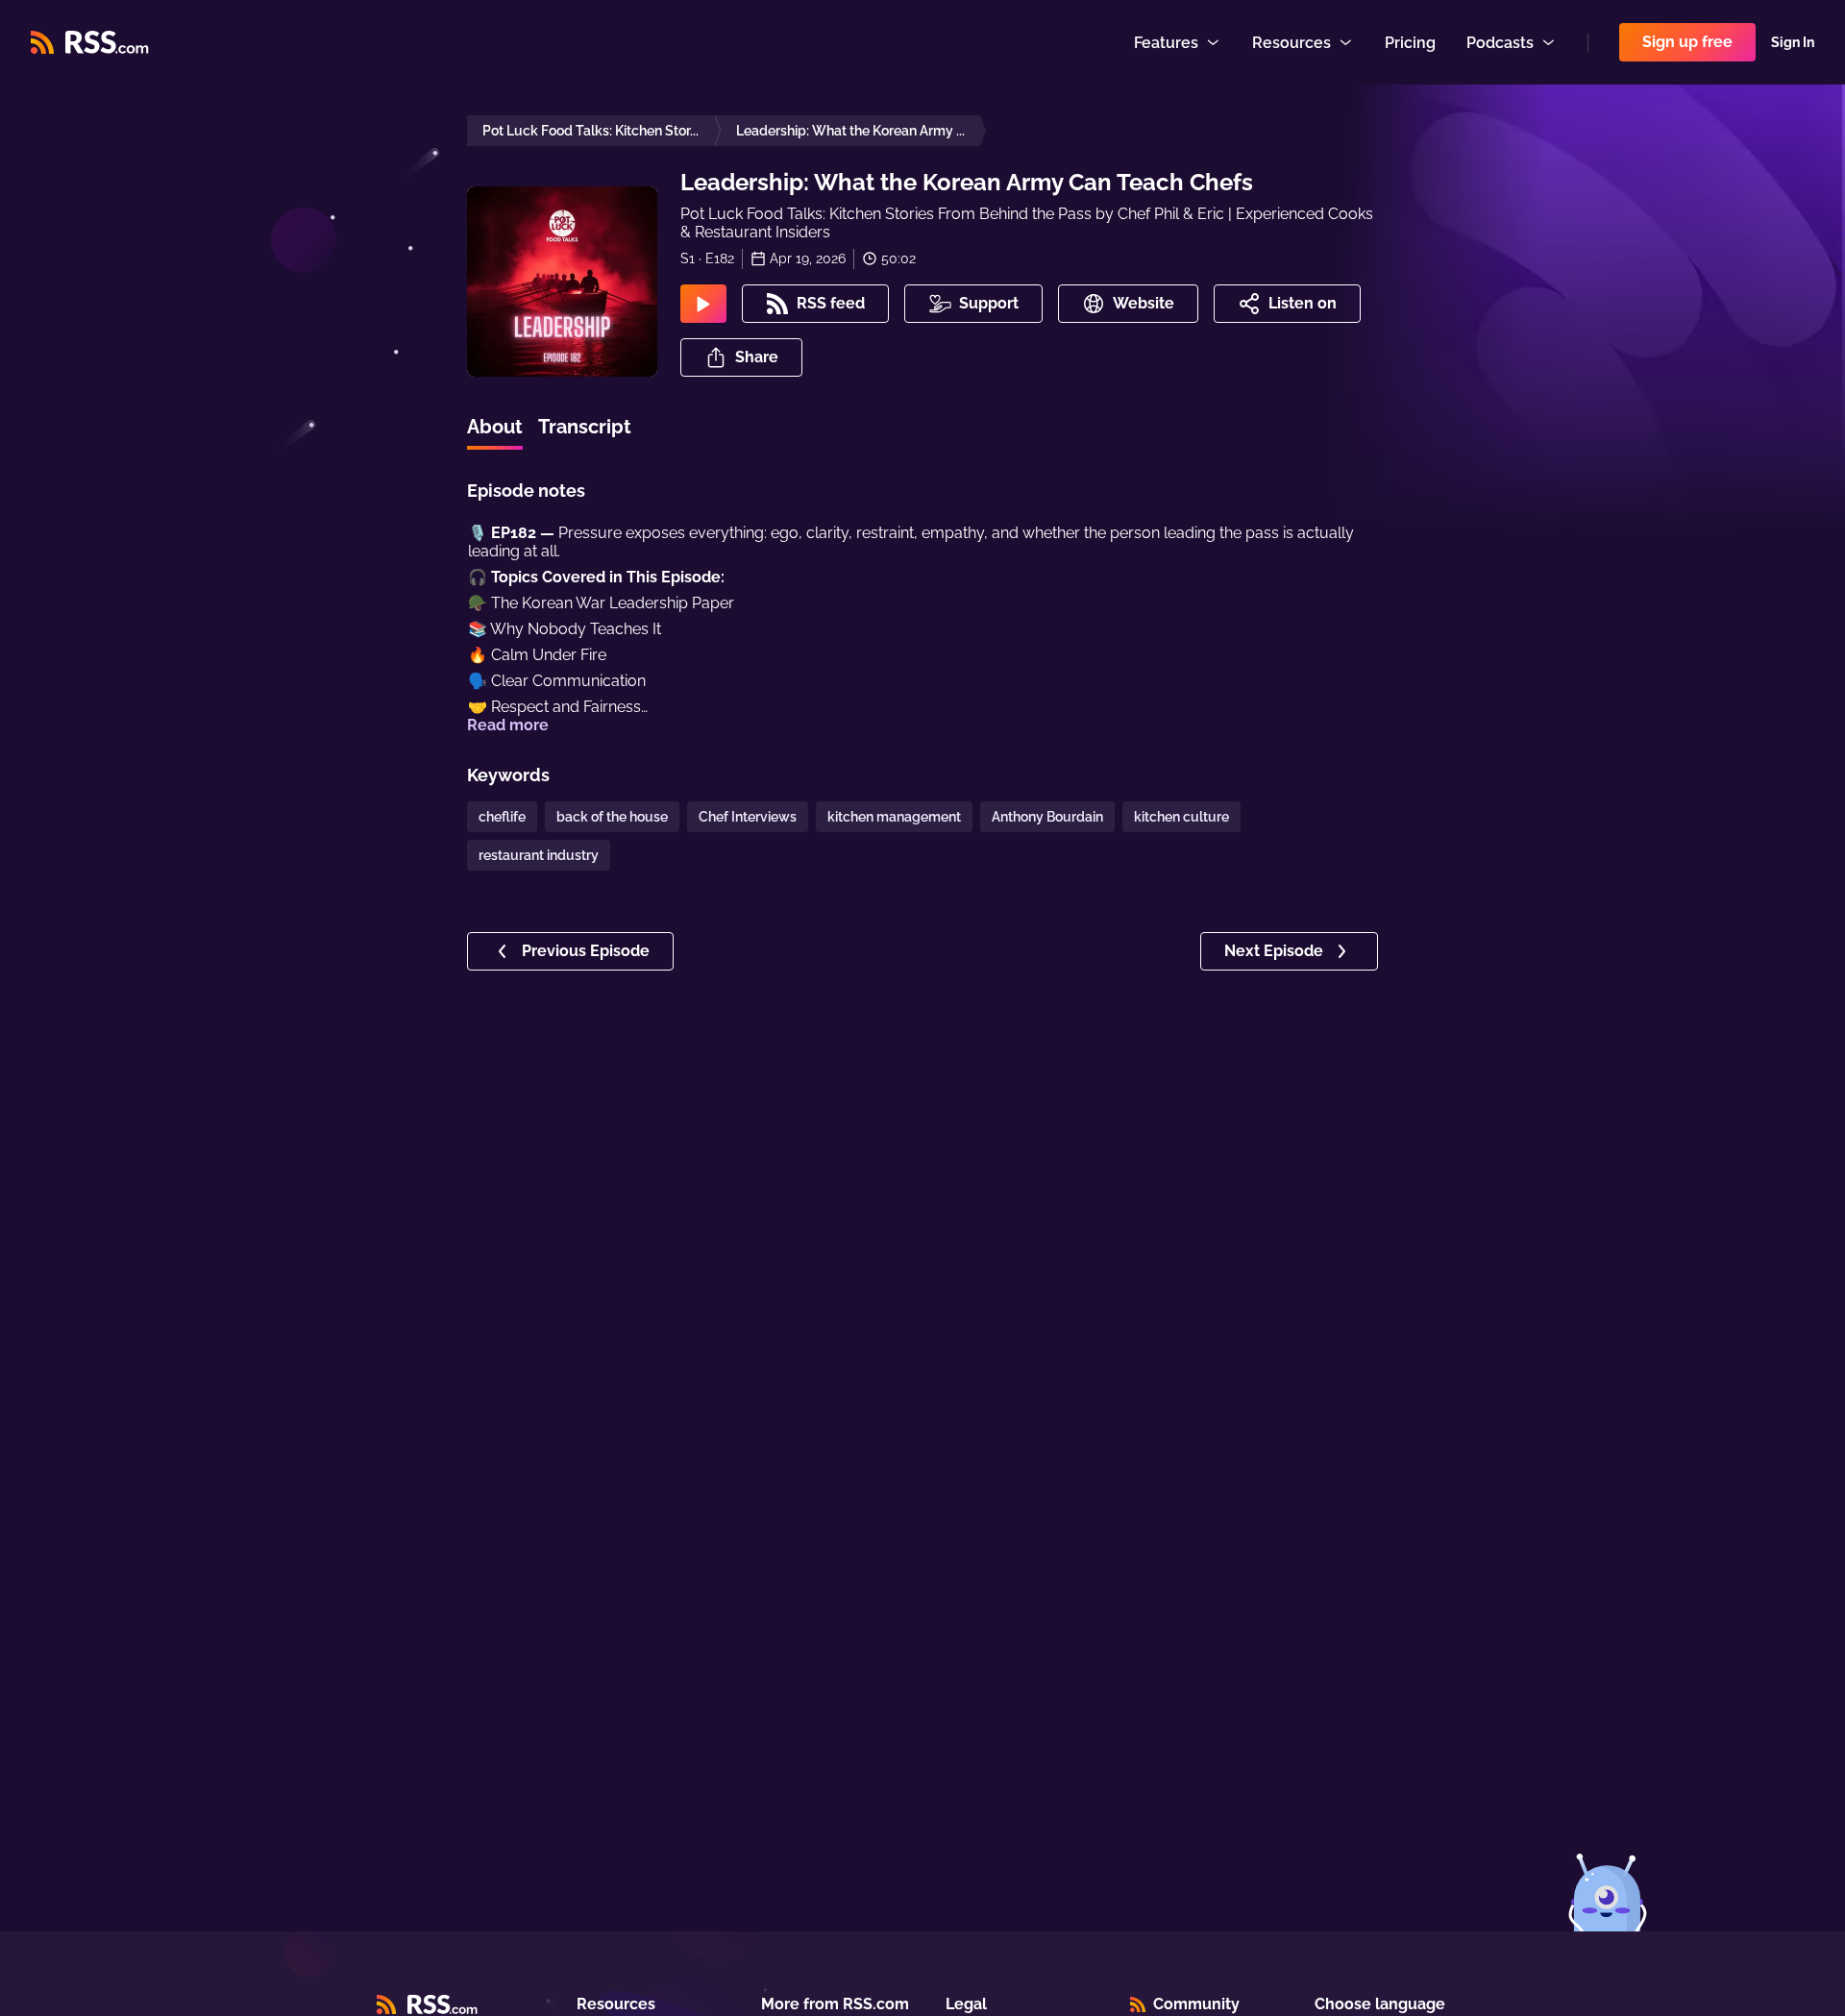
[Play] (703, 304)
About (495, 427)
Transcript (585, 427)
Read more (508, 725)
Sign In (1793, 42)
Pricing (1410, 43)
